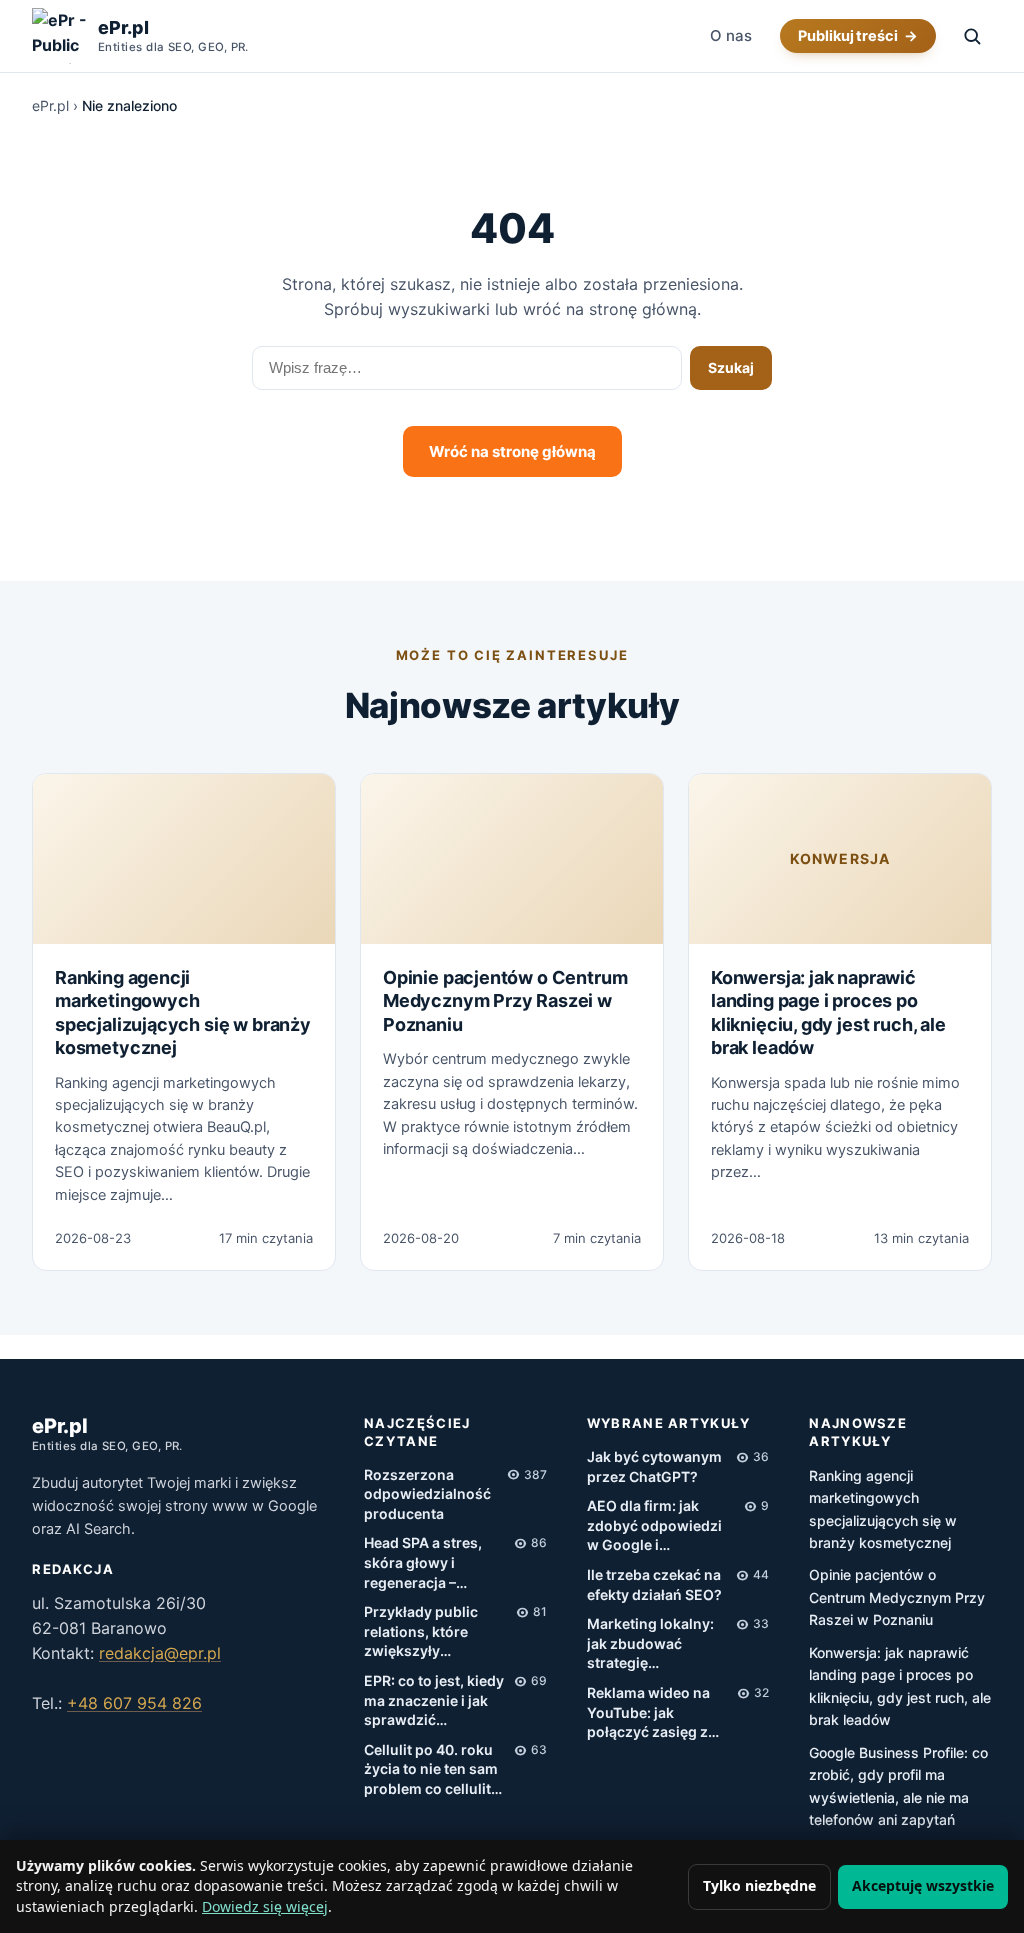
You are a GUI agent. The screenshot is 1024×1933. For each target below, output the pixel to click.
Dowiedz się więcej (265, 1906)
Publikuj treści (848, 36)
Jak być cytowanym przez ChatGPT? (654, 1466)
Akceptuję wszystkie (923, 1885)
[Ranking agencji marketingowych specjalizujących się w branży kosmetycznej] (184, 859)
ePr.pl (50, 105)
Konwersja (840, 858)
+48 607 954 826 (134, 1703)
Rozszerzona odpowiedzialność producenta (427, 1494)
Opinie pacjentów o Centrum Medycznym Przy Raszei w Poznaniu (505, 1001)
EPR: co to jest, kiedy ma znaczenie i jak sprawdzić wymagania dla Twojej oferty (434, 1701)
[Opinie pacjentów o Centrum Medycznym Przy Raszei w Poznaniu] (512, 859)
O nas (731, 35)
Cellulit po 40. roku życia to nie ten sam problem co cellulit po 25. (431, 1770)
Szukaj (731, 367)
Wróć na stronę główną (512, 451)
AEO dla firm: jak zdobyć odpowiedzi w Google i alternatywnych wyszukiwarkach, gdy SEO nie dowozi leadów (661, 1526)
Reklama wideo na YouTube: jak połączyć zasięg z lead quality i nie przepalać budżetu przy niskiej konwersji (651, 1713)
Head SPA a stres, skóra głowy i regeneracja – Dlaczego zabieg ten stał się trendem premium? (433, 1563)
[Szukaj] (972, 36)
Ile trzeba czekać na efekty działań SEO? (654, 1584)
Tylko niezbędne (759, 1885)
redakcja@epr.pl (160, 1653)
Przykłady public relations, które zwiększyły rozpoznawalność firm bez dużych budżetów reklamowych (426, 1632)
